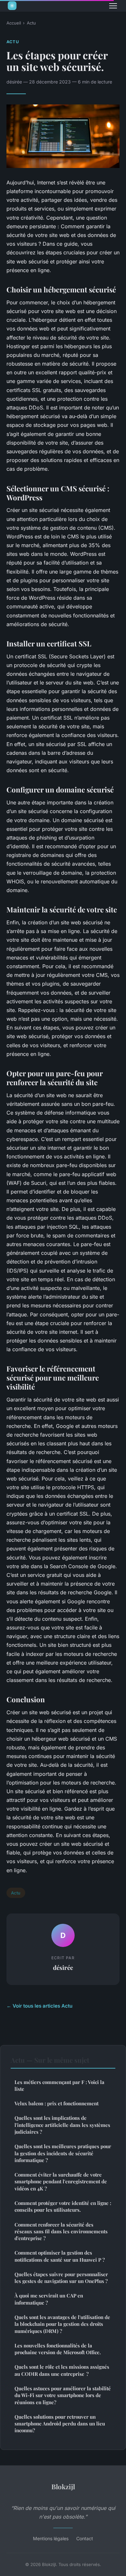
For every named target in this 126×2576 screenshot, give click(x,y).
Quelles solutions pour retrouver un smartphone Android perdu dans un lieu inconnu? (60, 2424)
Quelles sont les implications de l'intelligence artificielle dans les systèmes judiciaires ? (62, 2125)
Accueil (14, 23)
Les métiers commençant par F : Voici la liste (59, 2085)
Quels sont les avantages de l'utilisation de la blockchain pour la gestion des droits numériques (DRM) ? (62, 2324)
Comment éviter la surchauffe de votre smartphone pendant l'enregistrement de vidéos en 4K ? (61, 2182)
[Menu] (113, 6)
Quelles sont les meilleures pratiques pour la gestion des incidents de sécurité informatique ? (63, 2153)
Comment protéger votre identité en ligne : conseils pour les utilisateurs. (63, 2206)
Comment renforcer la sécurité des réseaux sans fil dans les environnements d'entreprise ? (61, 2232)
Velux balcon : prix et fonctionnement (57, 2103)
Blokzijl (63, 2486)
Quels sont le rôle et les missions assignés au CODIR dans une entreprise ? (62, 2370)
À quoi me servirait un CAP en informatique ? (49, 2299)
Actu (31, 23)
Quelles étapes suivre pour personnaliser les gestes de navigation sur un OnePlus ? (61, 2278)
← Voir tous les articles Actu (39, 2006)
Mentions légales (51, 2538)
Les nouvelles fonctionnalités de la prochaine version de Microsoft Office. (58, 2349)
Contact (85, 2538)
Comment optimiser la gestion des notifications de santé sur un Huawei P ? (60, 2256)
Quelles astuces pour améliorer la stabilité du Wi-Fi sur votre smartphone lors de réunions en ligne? (63, 2395)
